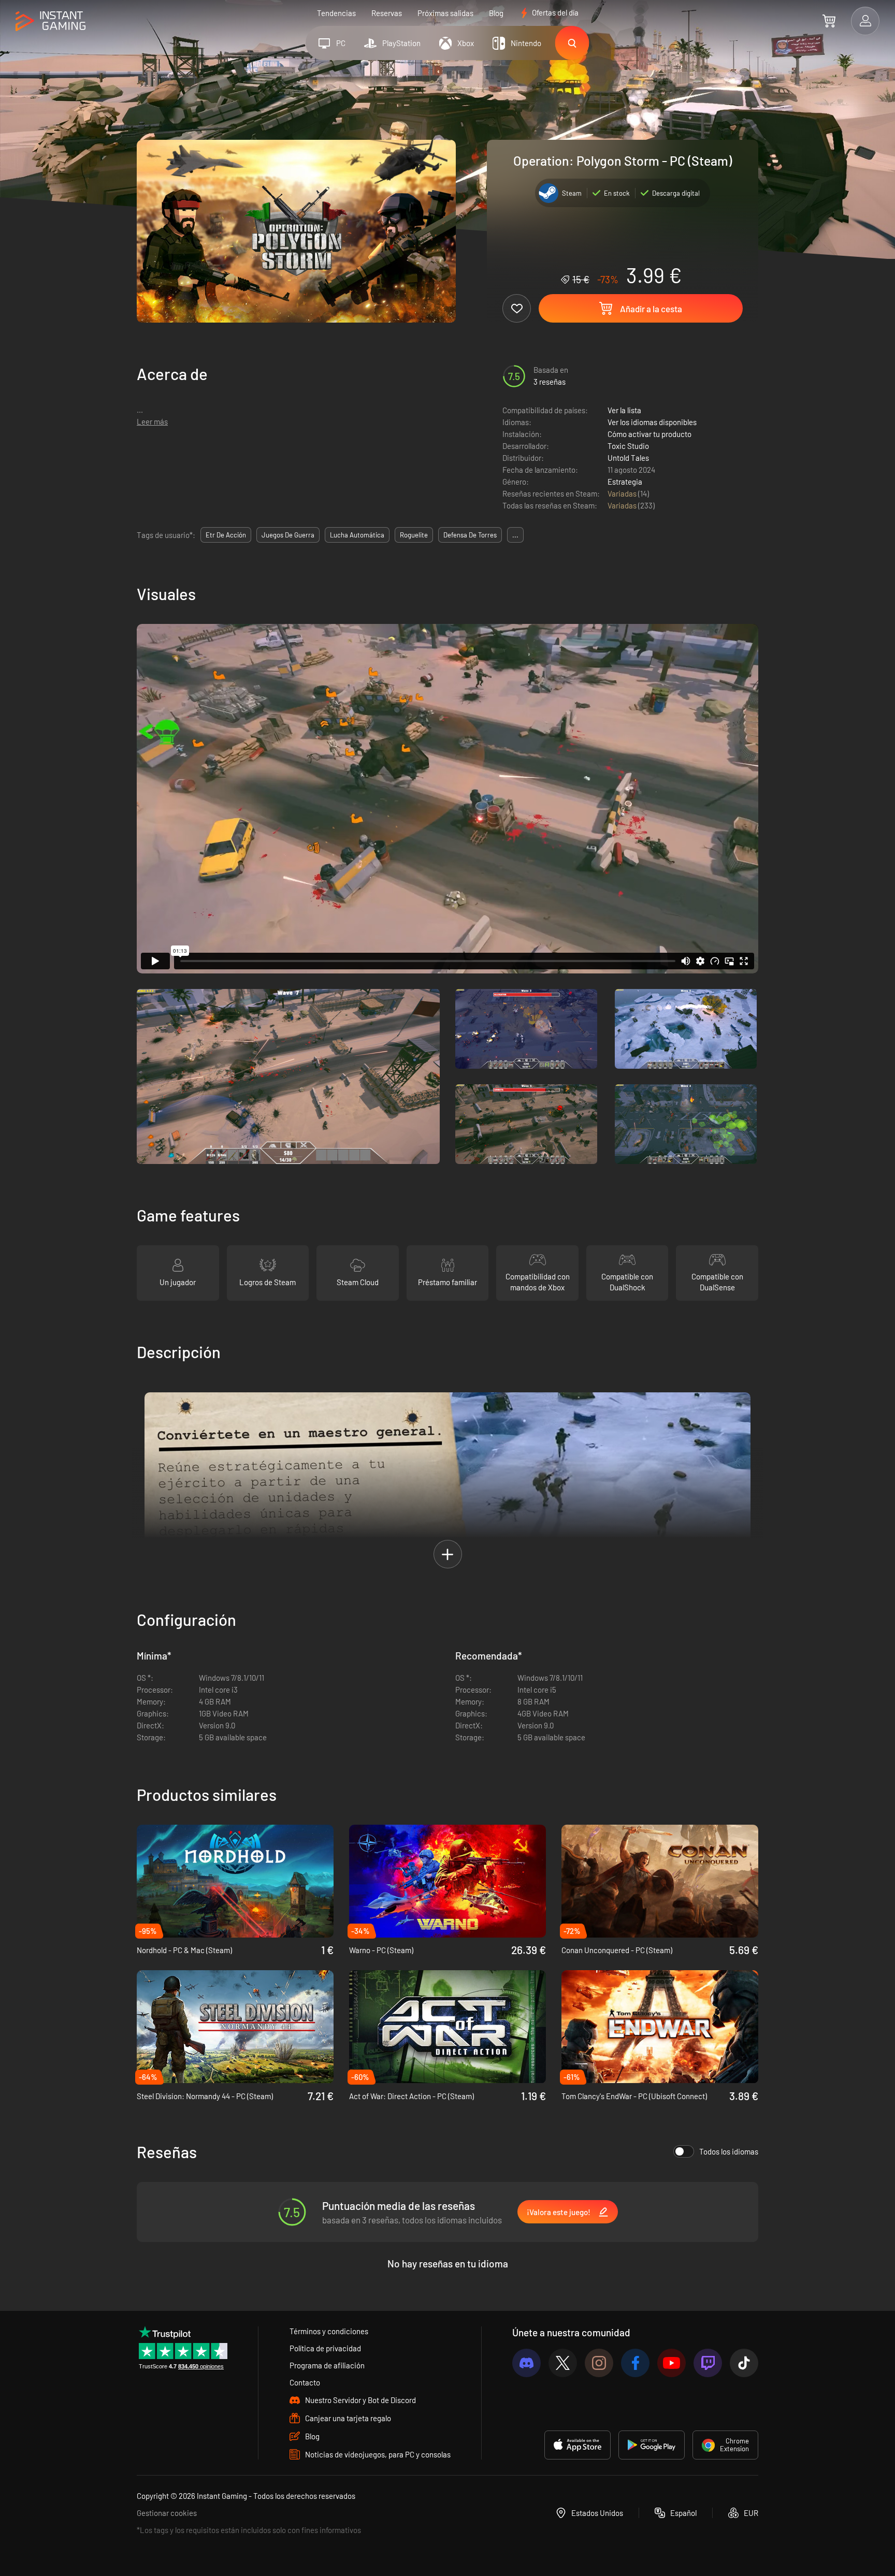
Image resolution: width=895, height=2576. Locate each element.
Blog (496, 13)
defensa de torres (470, 535)
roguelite (414, 535)
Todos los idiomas (729, 2151)
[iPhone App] (578, 2445)
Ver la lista (624, 410)
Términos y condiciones (329, 2331)
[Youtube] (672, 2363)
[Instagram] (599, 2363)
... (515, 535)
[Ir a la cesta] (829, 21)
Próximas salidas (445, 13)
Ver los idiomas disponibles (652, 422)
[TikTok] (744, 2363)
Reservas (387, 13)
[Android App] (652, 2445)
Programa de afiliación (327, 2365)
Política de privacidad (325, 2348)
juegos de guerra (288, 535)
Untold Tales (628, 458)
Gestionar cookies (167, 2513)
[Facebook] (635, 2363)
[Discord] (526, 2363)
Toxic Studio (628, 446)
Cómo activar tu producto (649, 434)
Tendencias (336, 13)
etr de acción (226, 535)
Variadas (623, 493)
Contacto (305, 2382)
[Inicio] (50, 21)
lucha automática (357, 535)
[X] (563, 2363)
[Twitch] (708, 2363)
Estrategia (625, 482)
